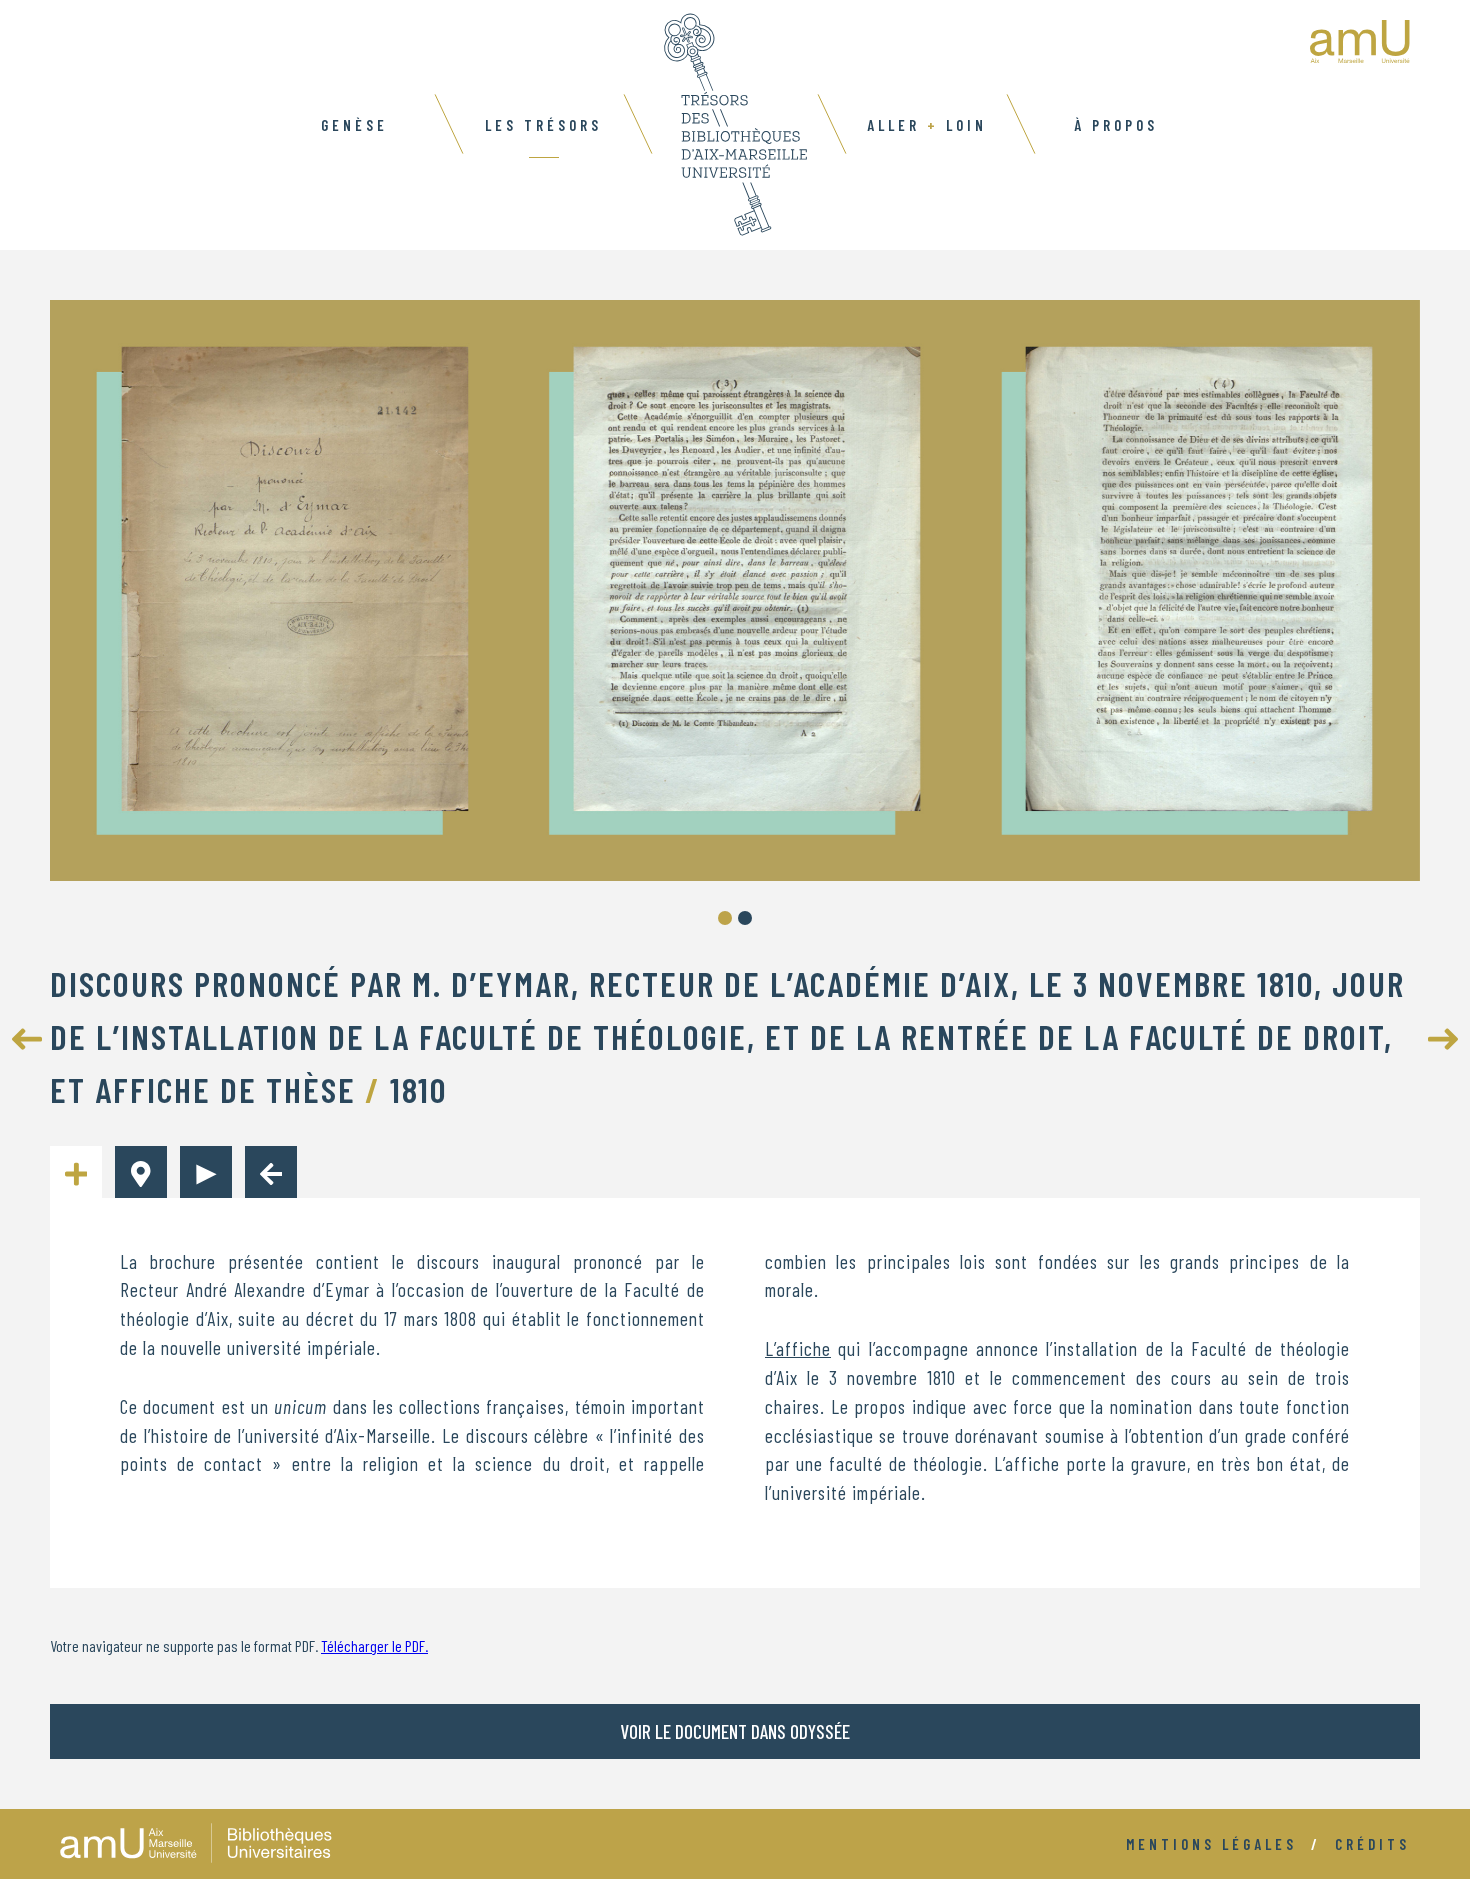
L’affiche (798, 1348)
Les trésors (543, 125)
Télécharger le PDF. (374, 1645)
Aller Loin (927, 125)
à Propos (1116, 125)
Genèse (354, 125)
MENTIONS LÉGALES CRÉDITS (1268, 1844)
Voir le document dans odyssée (735, 1731)
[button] (725, 918)
